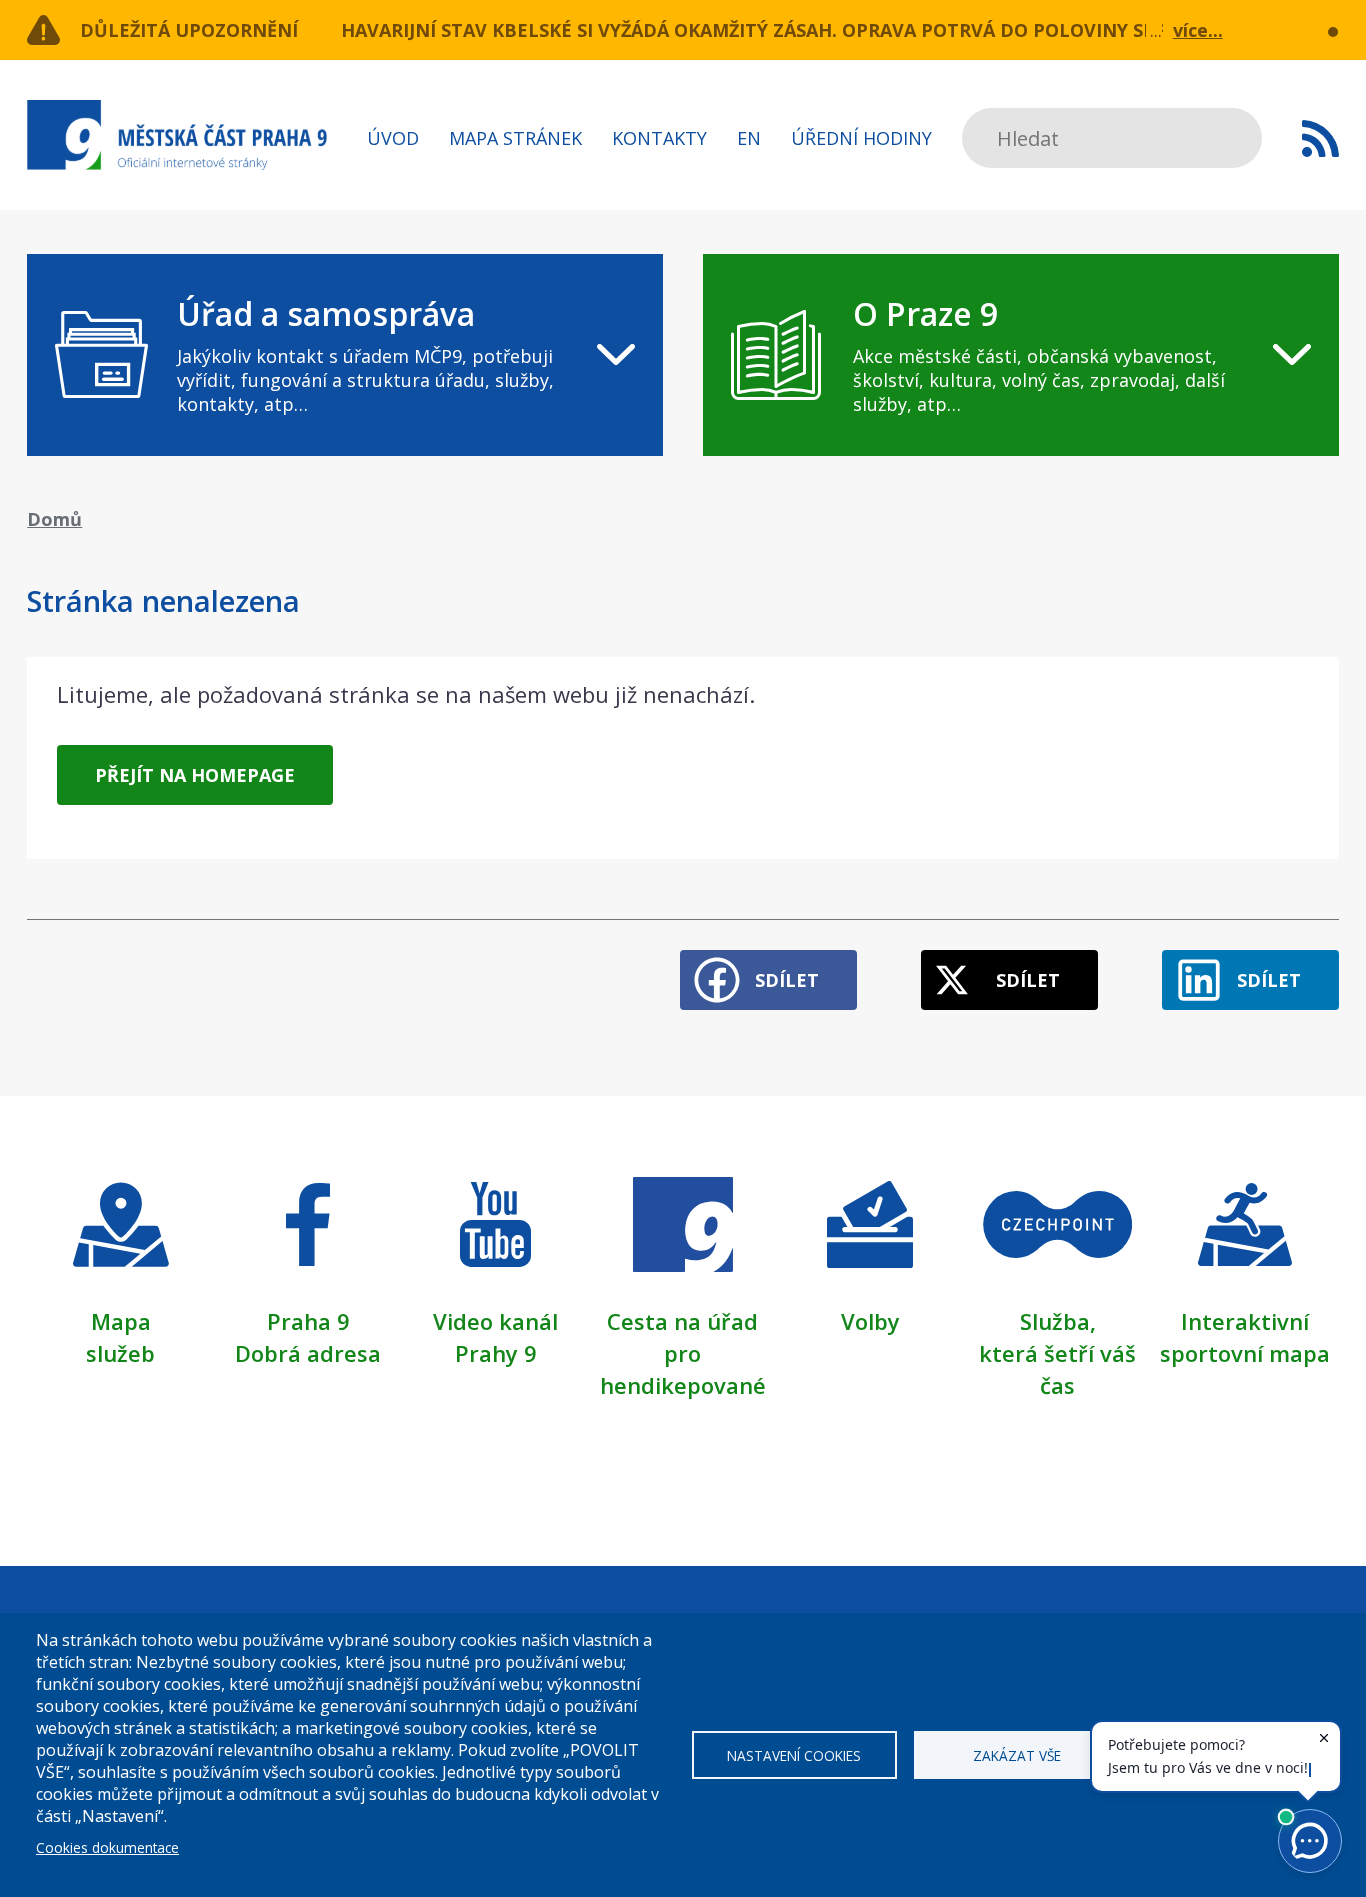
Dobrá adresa (308, 1353)
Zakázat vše (1017, 1755)
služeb (120, 1353)
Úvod (393, 138)
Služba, (1058, 1321)
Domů (54, 519)
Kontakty (659, 138)
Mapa (121, 1321)
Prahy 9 (496, 1353)
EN (749, 138)
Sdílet (787, 980)
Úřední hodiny (861, 138)
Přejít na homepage (195, 775)
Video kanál (495, 1321)
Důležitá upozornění (189, 30)
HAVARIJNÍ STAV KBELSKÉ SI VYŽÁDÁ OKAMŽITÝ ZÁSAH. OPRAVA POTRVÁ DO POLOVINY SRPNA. (770, 30)
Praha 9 (308, 1321)
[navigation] (345, 355)
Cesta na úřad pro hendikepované (683, 1353)
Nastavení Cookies (794, 1755)
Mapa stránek (515, 138)
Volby (870, 1321)
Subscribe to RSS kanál (1320, 138)
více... (1198, 30)
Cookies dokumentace (107, 1847)
